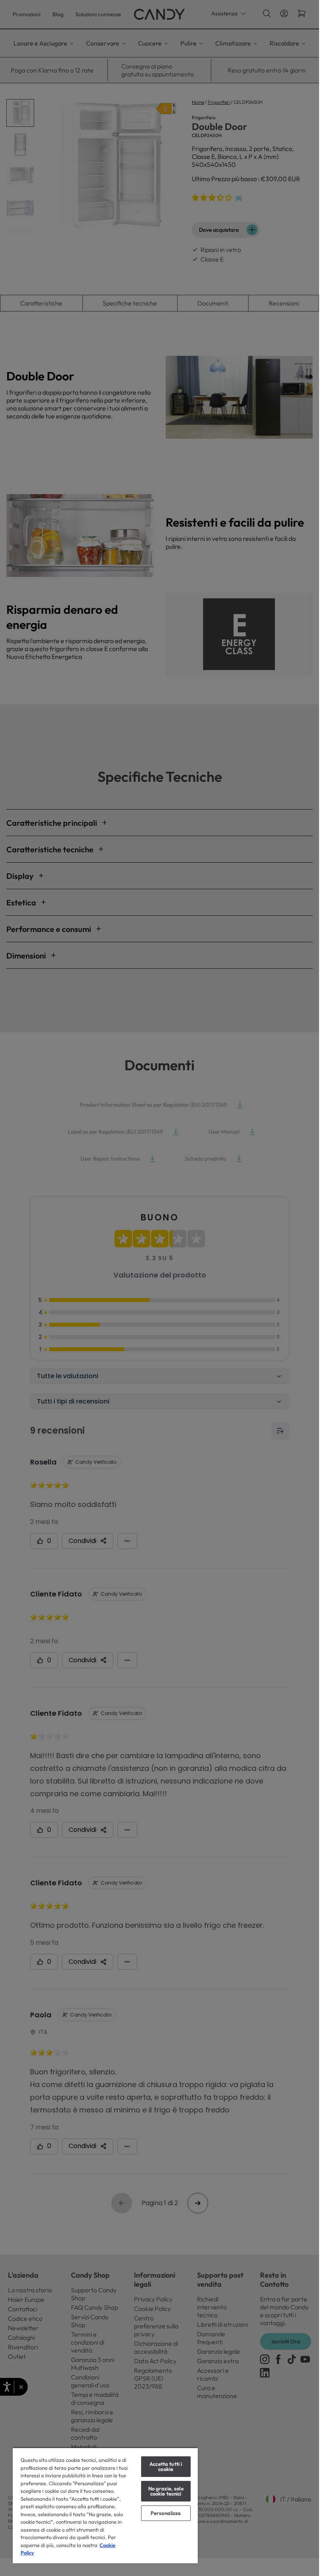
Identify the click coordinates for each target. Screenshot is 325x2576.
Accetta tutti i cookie (166, 2466)
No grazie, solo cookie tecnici (166, 2491)
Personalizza (166, 2513)
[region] (105, 2505)
